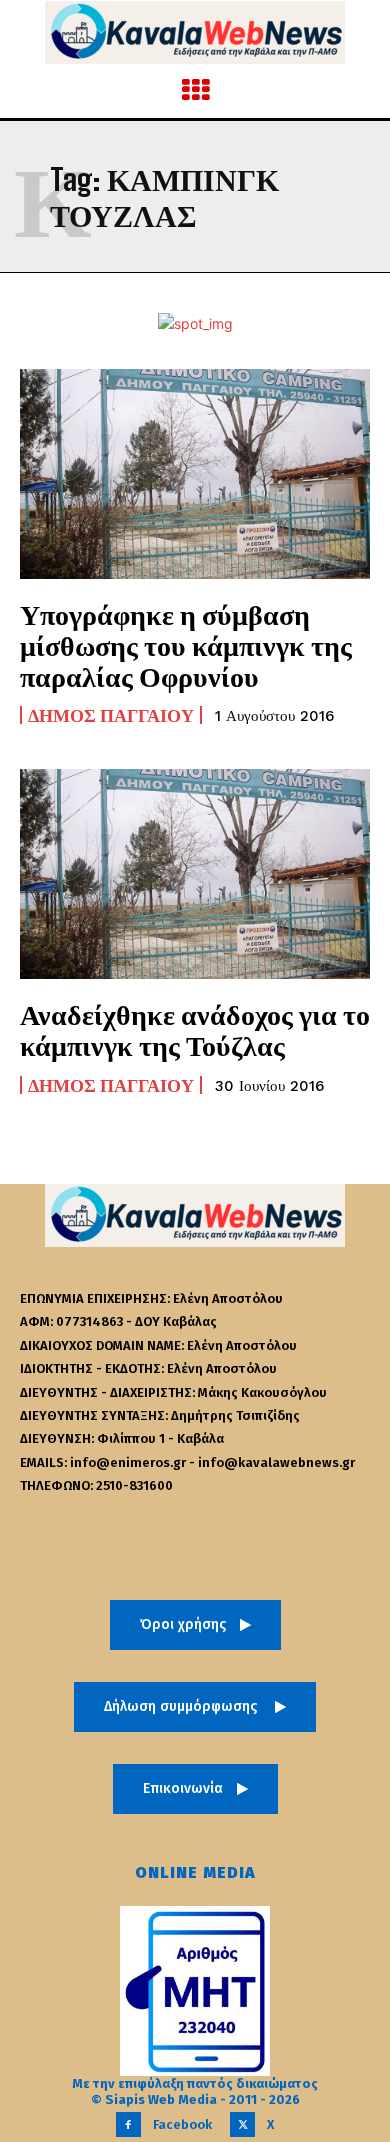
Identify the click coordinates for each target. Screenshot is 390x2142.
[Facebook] (128, 2124)
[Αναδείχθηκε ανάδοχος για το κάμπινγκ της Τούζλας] (195, 874)
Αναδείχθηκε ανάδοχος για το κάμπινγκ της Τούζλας (195, 1029)
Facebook (182, 2124)
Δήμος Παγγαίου (111, 715)
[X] (242, 2124)
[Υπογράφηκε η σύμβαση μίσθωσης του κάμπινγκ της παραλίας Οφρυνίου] (195, 474)
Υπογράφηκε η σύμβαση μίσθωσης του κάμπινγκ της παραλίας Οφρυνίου (186, 645)
